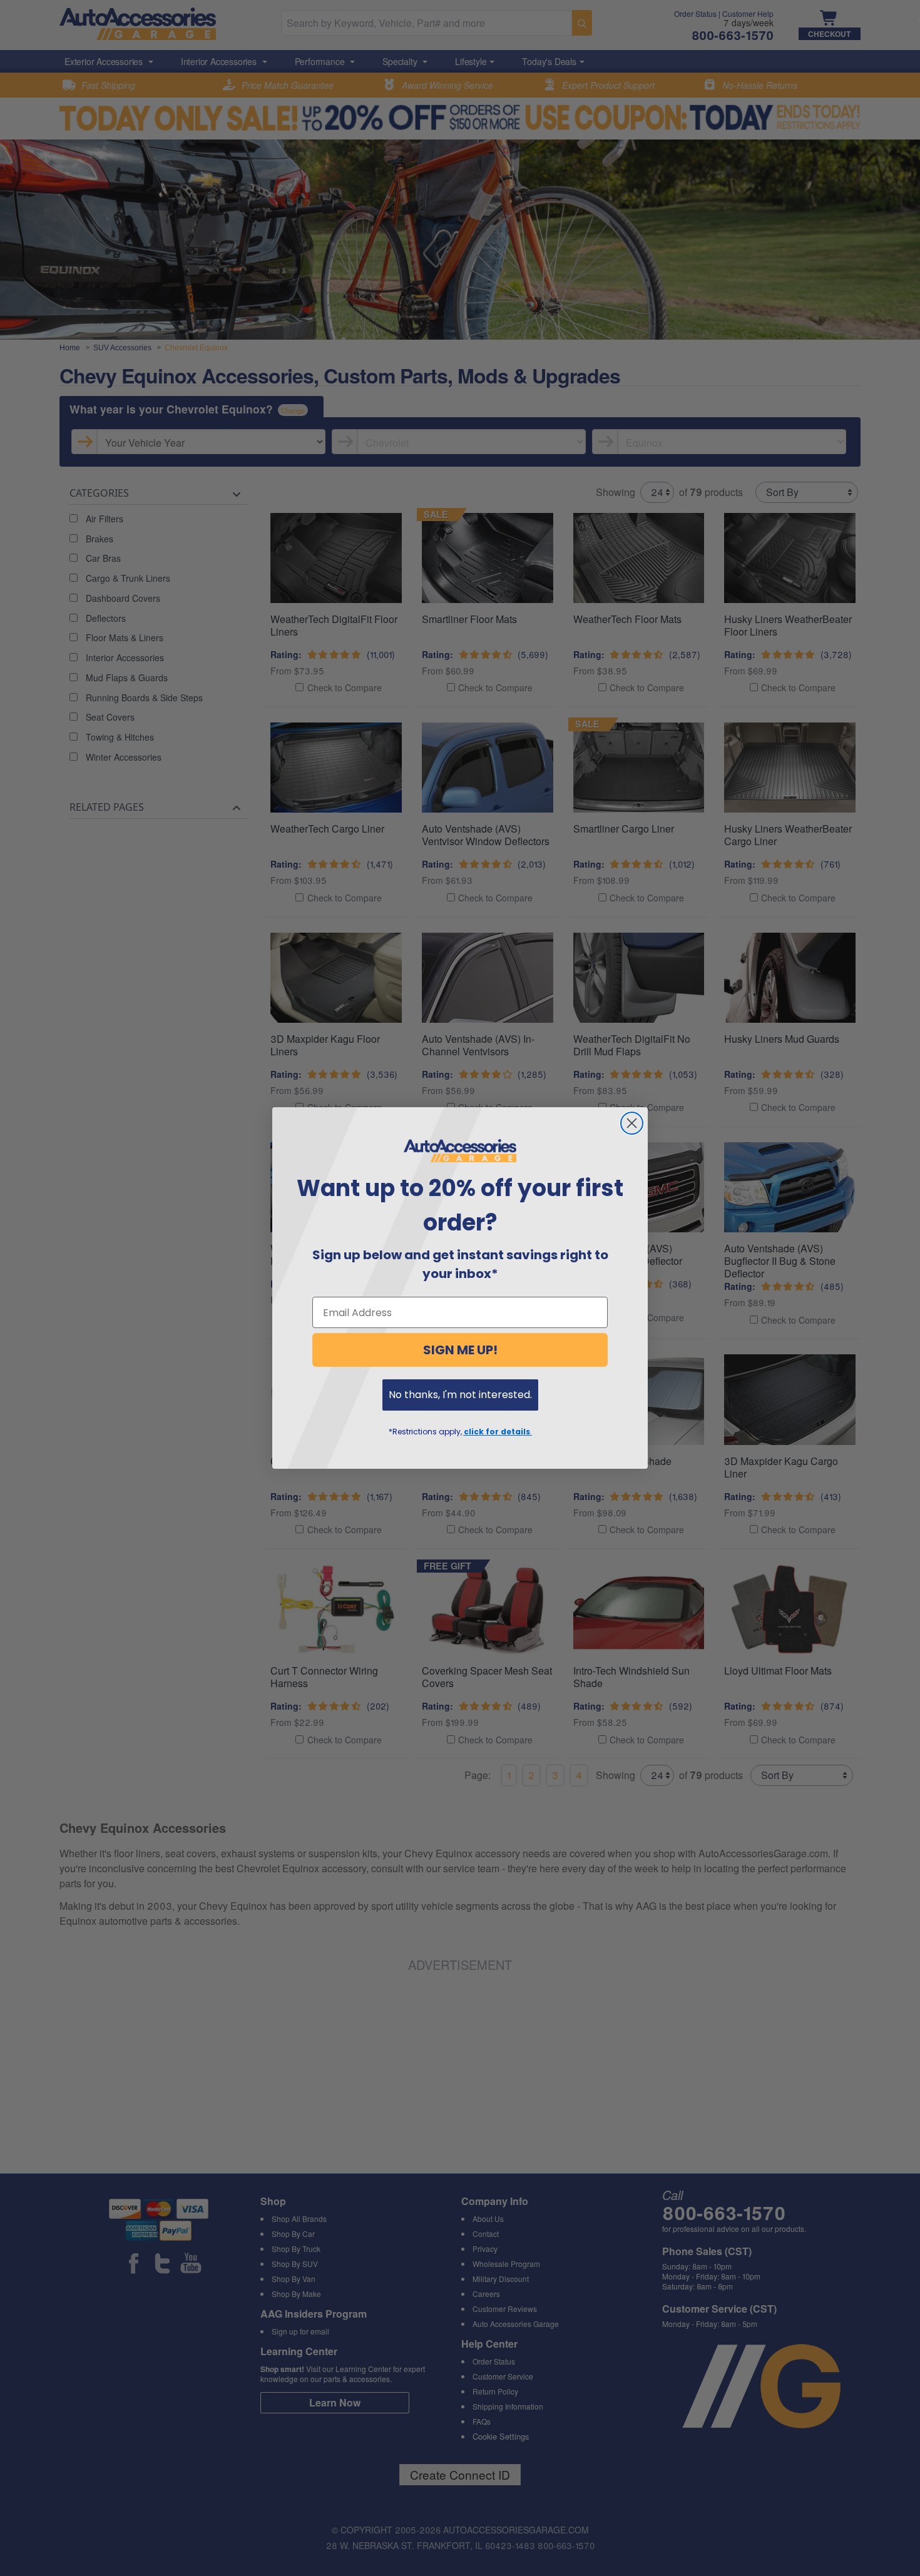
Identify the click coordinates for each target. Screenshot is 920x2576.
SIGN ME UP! (460, 1350)
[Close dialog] (632, 1123)
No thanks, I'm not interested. (460, 1395)
